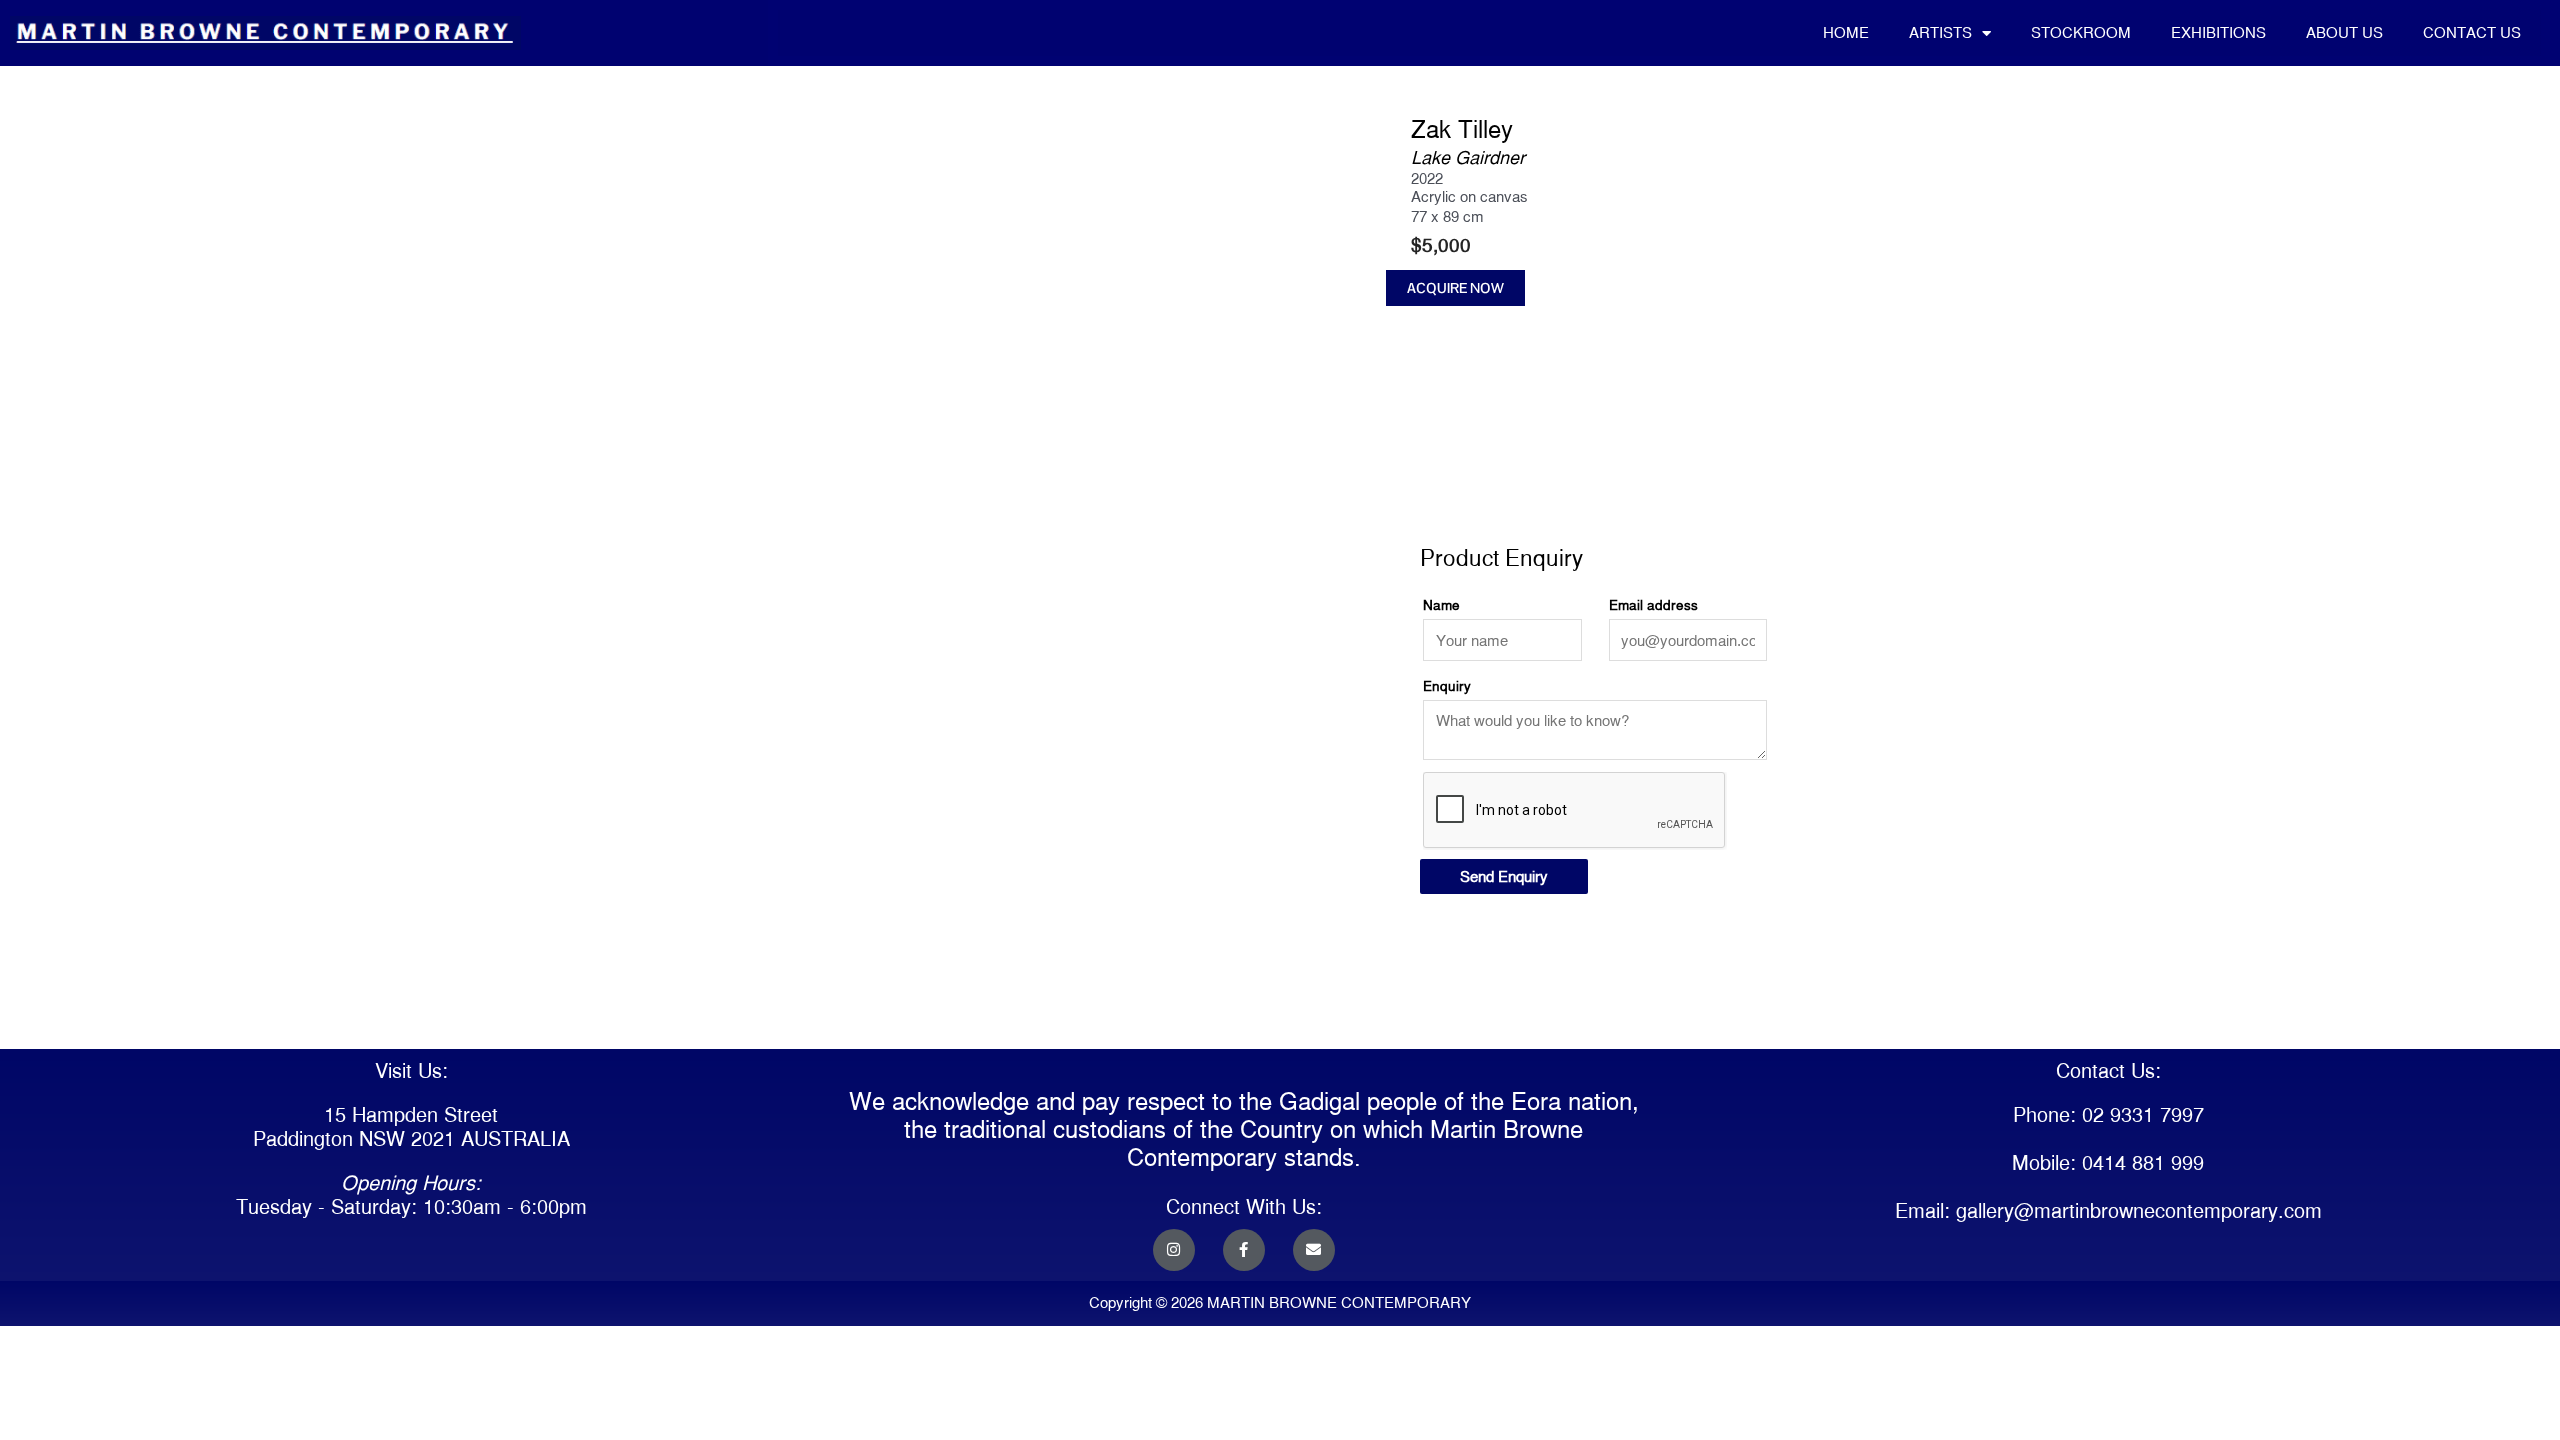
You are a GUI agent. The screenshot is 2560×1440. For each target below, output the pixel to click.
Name (1441, 605)
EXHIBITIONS (2218, 32)
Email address (1653, 605)
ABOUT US (2344, 32)
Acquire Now (1455, 288)
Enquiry (1447, 686)
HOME (1846, 32)
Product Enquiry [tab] (1470, 504)
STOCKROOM (2081, 32)
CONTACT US (2472, 32)
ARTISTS (1940, 32)
